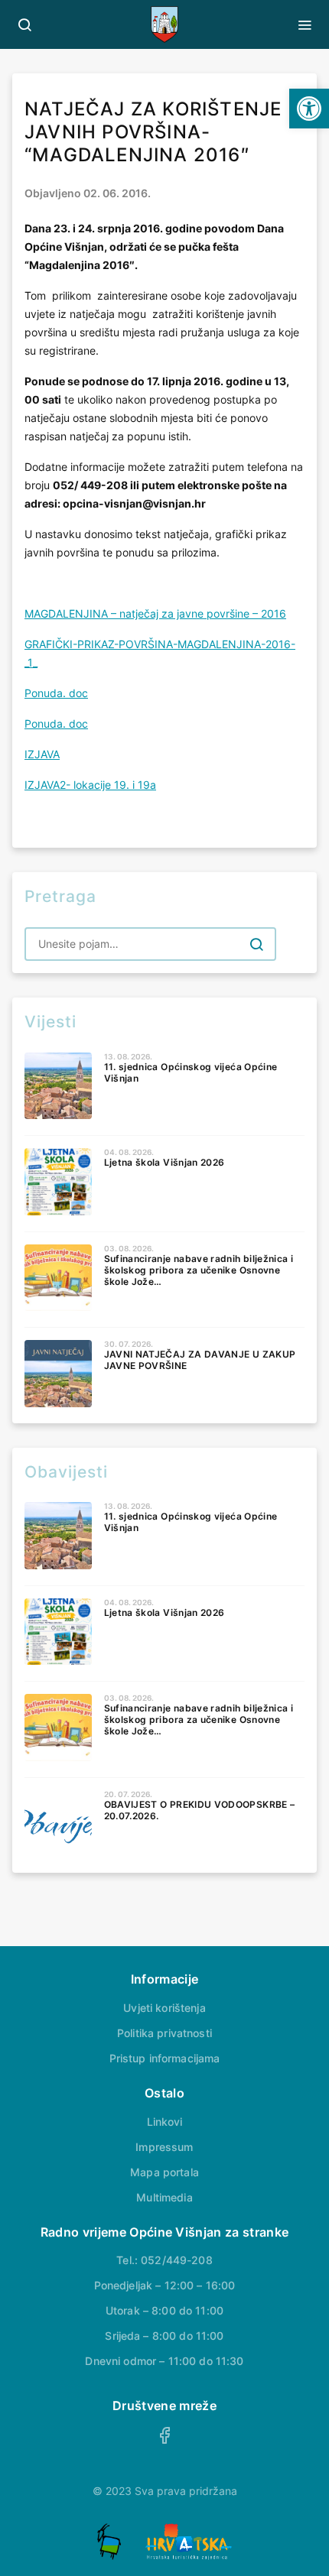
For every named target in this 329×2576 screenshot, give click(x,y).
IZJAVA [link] (42, 754)
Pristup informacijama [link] (165, 2058)
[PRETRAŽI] (256, 944)
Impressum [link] (164, 2147)
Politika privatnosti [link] (164, 2033)
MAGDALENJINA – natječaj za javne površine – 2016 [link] (155, 613)
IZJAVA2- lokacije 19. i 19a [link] (90, 785)
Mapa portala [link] (164, 2172)
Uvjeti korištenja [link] (164, 2008)
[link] (309, 109)
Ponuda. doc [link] (56, 693)
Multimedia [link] (164, 2197)
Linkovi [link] (165, 2122)
